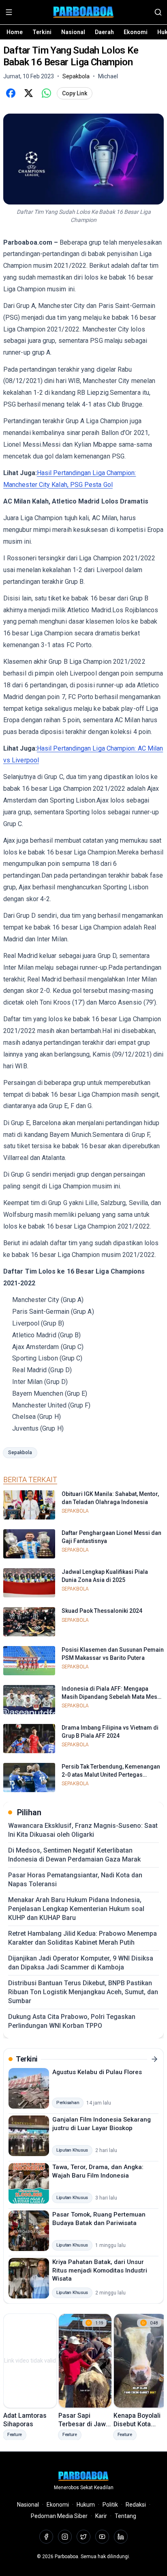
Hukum (86, 2505)
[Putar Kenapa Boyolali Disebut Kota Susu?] (140, 2361)
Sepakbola (20, 1453)
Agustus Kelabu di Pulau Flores (97, 2072)
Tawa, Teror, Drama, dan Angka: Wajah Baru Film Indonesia (98, 2171)
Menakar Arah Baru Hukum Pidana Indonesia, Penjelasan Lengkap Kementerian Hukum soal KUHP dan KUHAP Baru (76, 1909)
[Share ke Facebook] (11, 93)
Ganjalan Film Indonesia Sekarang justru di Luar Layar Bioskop (102, 2124)
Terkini (42, 32)
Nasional (73, 32)
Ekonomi (136, 32)
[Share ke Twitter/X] (28, 93)
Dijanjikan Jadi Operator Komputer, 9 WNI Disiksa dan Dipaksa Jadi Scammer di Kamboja (81, 1963)
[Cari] (158, 12)
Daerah (104, 32)
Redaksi (136, 2505)
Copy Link (75, 93)
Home (15, 32)
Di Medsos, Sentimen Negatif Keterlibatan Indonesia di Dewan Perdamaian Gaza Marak (74, 1855)
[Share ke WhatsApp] (46, 93)
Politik (110, 2505)
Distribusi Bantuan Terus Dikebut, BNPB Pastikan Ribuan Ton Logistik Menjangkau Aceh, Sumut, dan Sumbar (83, 1992)
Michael (108, 76)
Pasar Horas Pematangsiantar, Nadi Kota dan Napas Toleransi (75, 1880)
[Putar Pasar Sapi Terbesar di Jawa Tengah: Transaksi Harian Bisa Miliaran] (85, 2361)
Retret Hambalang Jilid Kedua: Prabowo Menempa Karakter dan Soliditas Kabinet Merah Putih (82, 1938)
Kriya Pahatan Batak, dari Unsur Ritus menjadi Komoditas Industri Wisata (100, 2270)
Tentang (125, 2516)
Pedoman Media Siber (59, 2516)
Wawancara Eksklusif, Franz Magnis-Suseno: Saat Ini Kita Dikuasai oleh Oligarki (83, 1830)
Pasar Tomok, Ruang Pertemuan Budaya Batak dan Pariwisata (99, 2219)
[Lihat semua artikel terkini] (154, 2059)
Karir (101, 2516)
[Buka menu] (9, 12)
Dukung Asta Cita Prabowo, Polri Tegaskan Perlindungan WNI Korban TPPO (72, 2021)
